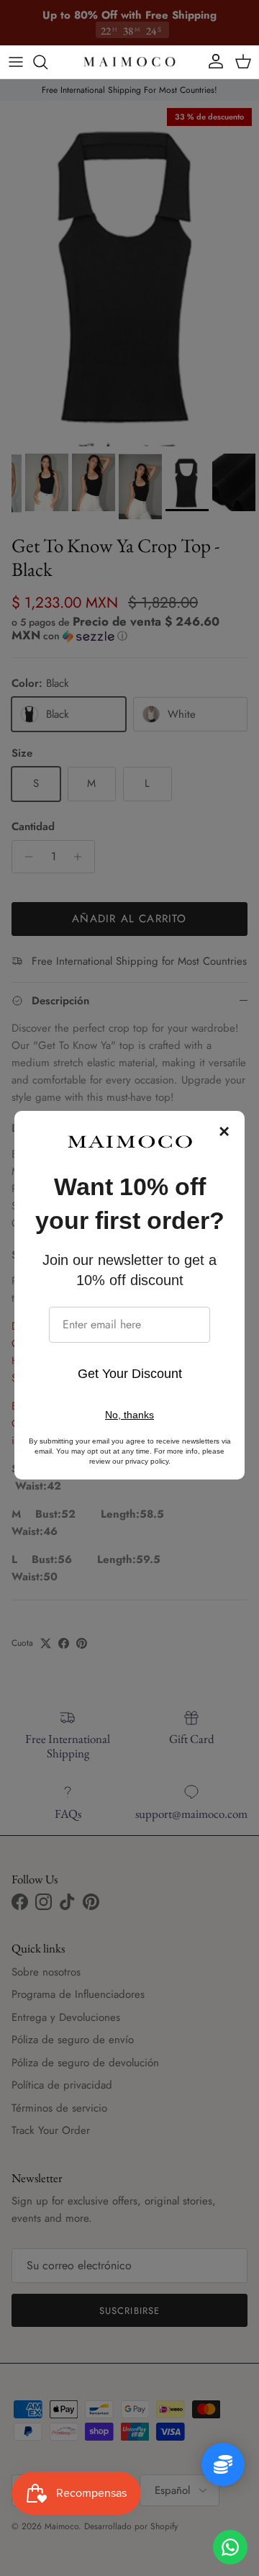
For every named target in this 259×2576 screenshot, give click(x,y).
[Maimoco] (129, 62)
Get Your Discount (130, 1374)
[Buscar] (47, 62)
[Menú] (16, 62)
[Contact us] (230, 2547)
